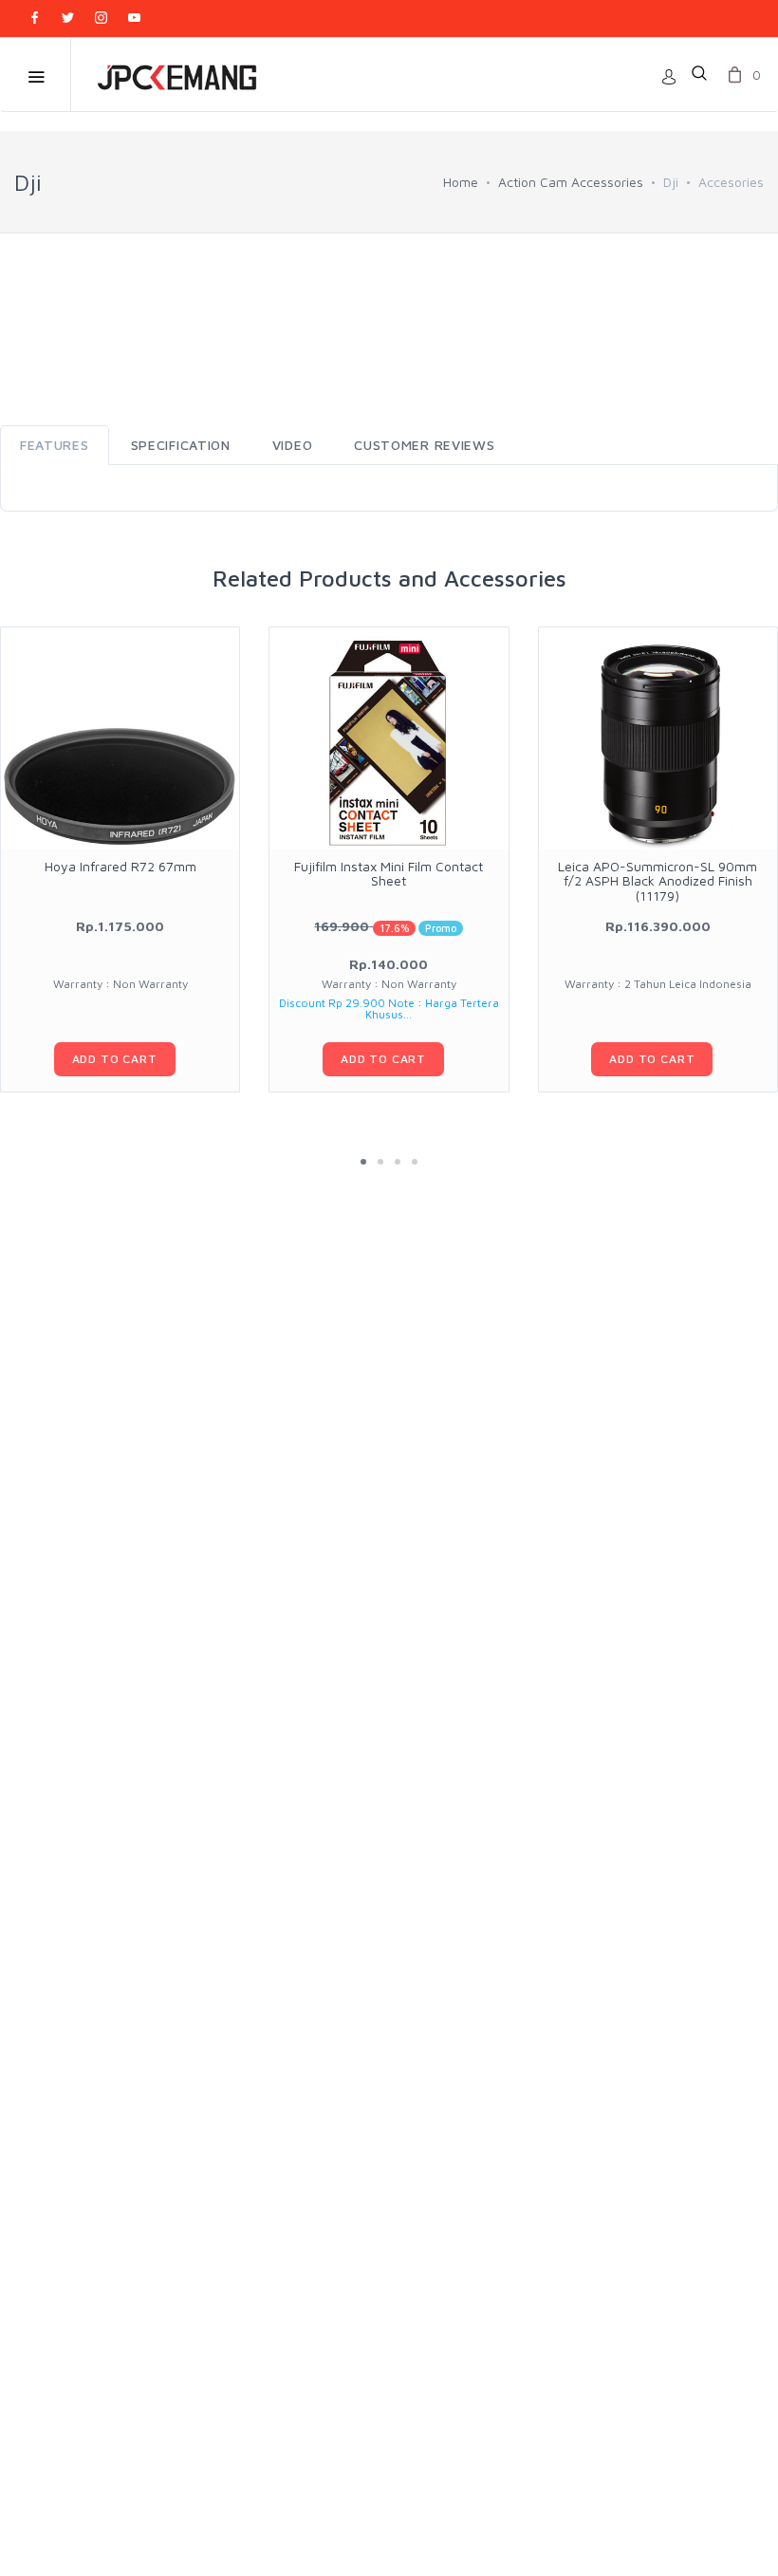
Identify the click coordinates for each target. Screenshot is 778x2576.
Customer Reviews (424, 445)
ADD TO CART (115, 1059)
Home (461, 182)
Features (55, 445)
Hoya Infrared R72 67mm (120, 866)
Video (293, 445)
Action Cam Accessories (571, 182)
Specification (181, 445)
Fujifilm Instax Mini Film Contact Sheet (389, 873)
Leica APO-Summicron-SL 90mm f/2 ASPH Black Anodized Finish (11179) (658, 881)
